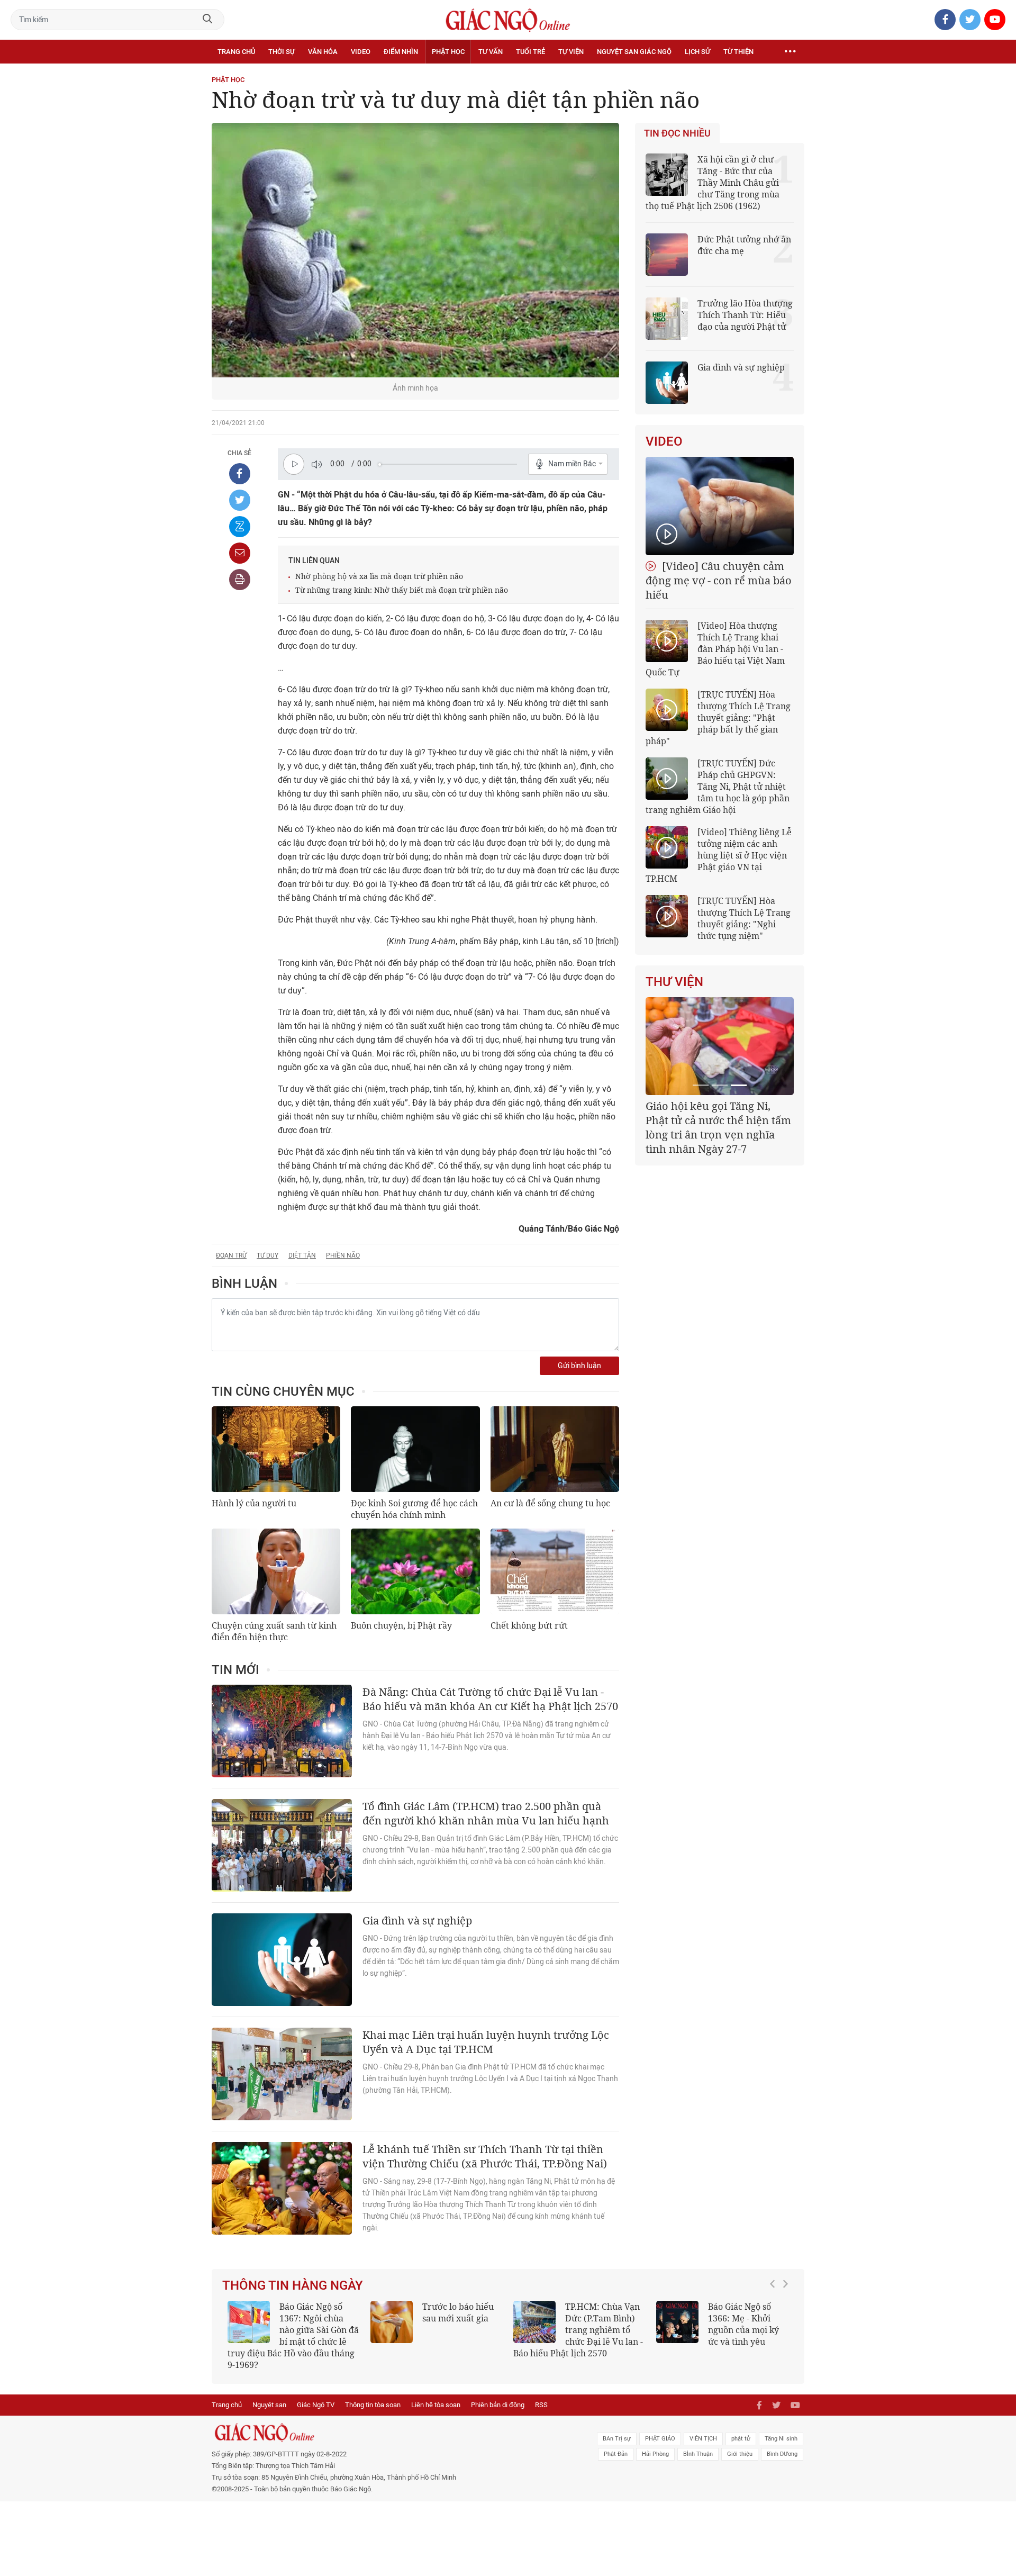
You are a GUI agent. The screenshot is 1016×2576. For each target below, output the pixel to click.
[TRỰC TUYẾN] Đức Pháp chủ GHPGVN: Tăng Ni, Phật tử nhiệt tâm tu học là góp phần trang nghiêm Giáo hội (718, 787)
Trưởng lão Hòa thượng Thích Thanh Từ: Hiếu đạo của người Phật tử (745, 315)
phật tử (741, 2439)
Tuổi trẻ (530, 52)
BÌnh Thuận (698, 2454)
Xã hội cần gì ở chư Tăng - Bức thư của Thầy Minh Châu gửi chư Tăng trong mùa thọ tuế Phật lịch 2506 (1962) (713, 183)
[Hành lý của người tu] (276, 1449)
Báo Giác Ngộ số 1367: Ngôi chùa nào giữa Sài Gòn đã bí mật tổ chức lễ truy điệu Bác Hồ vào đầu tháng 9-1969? (293, 2336)
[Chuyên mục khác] (790, 52)
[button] (775, 2330)
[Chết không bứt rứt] (555, 1571)
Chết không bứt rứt (529, 1625)
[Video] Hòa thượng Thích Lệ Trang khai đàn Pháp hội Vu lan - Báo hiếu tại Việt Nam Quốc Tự (715, 649)
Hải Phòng (655, 2454)
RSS (541, 2405)
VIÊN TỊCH (703, 2439)
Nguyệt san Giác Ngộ (634, 52)
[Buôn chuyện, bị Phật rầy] (415, 1571)
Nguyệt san (269, 2405)
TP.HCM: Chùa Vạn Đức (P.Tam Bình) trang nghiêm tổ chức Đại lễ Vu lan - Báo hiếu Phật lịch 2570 (578, 2330)
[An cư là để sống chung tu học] (555, 1449)
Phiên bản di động (498, 2405)
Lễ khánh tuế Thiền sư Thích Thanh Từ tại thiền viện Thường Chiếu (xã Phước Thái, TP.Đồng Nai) (485, 2156)
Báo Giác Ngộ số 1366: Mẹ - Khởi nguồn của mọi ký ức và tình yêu (743, 2324)
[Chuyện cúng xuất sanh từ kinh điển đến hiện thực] (276, 1571)
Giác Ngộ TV (316, 2405)
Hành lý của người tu (254, 1503)
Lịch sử (697, 52)
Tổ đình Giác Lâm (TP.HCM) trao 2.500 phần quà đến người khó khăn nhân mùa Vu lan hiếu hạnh (486, 1813)
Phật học (448, 52)
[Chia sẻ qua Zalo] (240, 527)
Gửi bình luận (579, 1366)
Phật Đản (616, 2454)
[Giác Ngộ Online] (389, 2433)
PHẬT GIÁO (660, 2439)
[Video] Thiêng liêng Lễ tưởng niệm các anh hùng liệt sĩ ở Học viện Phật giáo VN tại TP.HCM (719, 855)
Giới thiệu (740, 2454)
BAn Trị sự (617, 2439)
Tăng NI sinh (781, 2439)
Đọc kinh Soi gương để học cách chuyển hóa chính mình (414, 1509)
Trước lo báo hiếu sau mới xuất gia (458, 2312)
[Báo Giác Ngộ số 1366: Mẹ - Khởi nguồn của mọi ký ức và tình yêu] (677, 2322)
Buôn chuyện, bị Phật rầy (401, 1625)
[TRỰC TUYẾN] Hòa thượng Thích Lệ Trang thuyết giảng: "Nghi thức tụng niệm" (744, 918)
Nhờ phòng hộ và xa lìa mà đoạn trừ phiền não (379, 576)
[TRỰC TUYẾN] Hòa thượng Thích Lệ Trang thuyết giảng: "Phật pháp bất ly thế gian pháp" (718, 718)
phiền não (343, 1255)
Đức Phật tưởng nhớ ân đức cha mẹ (744, 245)
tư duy (267, 1255)
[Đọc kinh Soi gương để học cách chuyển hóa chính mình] (415, 1449)
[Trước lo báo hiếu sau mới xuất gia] (392, 2322)
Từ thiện (738, 52)
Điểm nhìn (401, 52)
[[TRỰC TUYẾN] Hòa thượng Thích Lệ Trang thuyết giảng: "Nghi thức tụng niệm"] (667, 916)
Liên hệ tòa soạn (436, 2405)
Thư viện (674, 982)
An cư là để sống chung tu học (550, 1503)
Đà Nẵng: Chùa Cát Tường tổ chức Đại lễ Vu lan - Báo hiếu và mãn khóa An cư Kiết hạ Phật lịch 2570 (490, 1699)
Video (361, 52)
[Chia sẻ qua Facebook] (240, 474)
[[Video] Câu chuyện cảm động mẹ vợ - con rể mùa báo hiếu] (720, 506)
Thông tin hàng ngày (293, 2285)
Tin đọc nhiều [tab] (677, 133)
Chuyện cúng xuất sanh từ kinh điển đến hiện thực (274, 1631)
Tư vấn (491, 52)
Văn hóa (323, 52)
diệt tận (302, 1255)
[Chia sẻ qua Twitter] (240, 500)
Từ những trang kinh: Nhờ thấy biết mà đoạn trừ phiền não (402, 590)
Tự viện (571, 52)
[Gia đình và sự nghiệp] (282, 1960)
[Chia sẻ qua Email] (240, 553)
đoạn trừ (231, 1255)
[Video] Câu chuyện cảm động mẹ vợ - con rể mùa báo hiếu (719, 580)
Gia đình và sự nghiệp (417, 1920)
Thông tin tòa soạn (373, 2405)
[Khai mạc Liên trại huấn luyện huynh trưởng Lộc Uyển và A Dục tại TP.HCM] (282, 2074)
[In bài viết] (240, 580)
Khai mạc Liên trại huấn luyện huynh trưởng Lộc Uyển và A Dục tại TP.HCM (486, 2042)
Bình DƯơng (782, 2454)
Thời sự (282, 52)
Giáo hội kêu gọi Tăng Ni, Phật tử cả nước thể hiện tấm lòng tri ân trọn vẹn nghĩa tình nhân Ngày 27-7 (718, 1127)
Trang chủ (236, 52)
